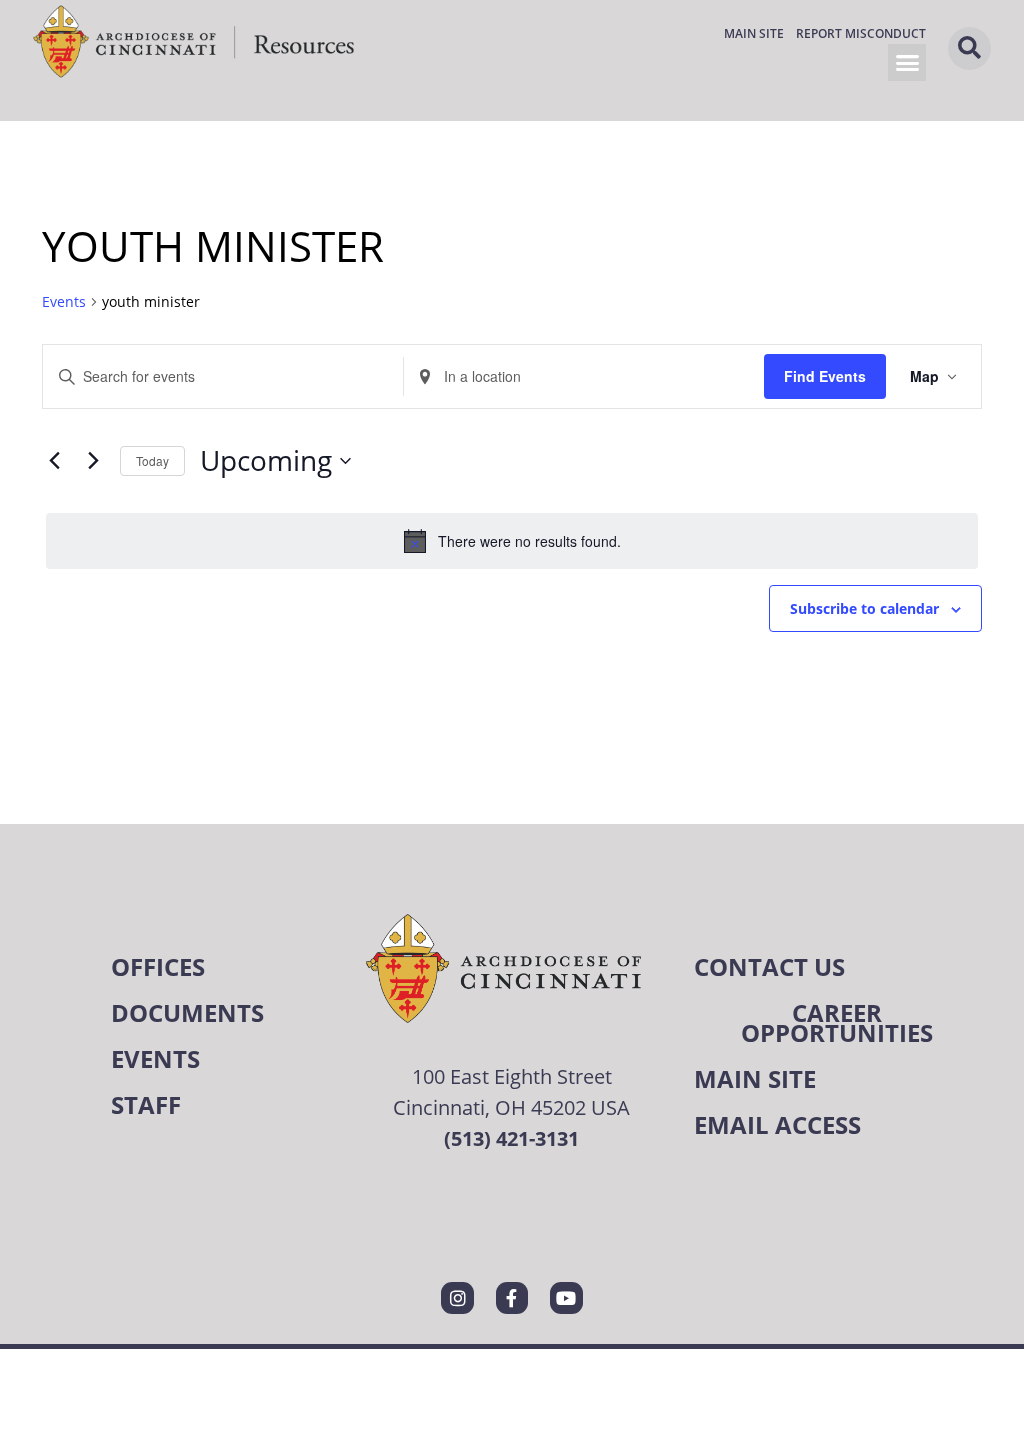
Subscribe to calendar (864, 608)
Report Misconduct (861, 33)
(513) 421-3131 (511, 1138)
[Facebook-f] (512, 1298)
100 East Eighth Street (512, 1076)
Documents (187, 1012)
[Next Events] (93, 461)
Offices (158, 966)
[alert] (512, 541)
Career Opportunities (837, 1022)
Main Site (754, 33)
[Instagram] (457, 1298)
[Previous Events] (54, 461)
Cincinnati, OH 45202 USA (511, 1107)
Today (152, 460)
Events (64, 301)
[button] (907, 63)
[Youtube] (566, 1298)
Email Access (777, 1124)
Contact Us (769, 966)
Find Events (825, 376)
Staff (146, 1104)
